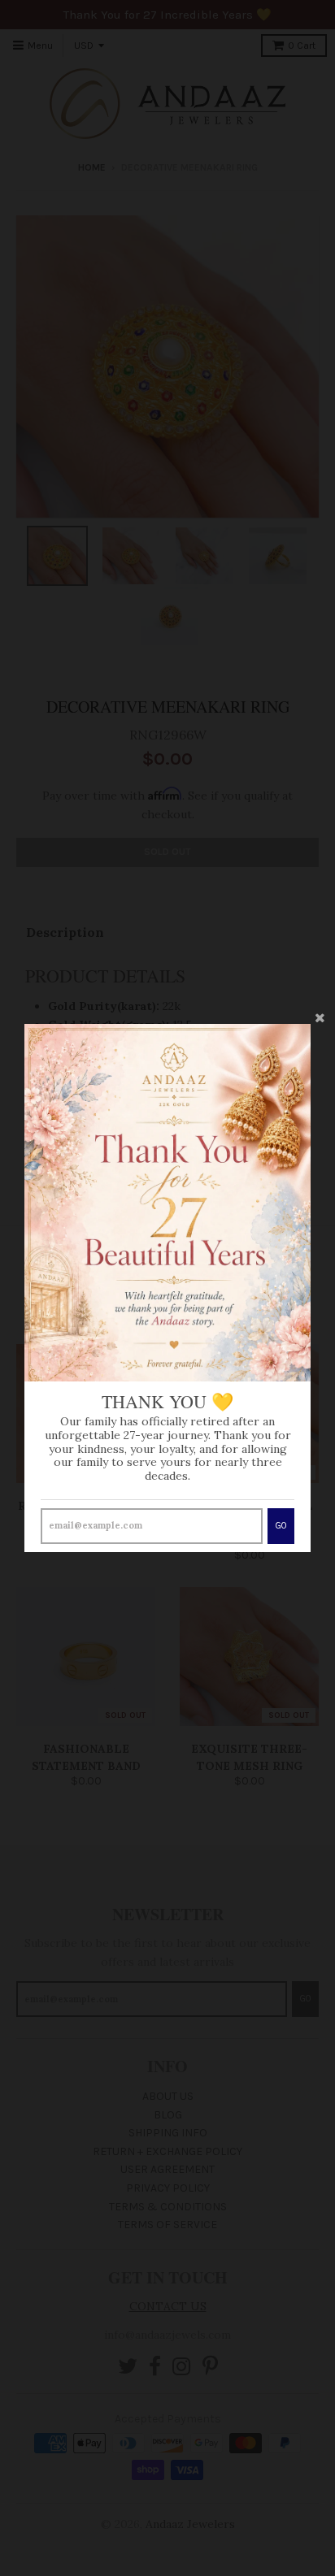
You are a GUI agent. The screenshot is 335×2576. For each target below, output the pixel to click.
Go (281, 1526)
